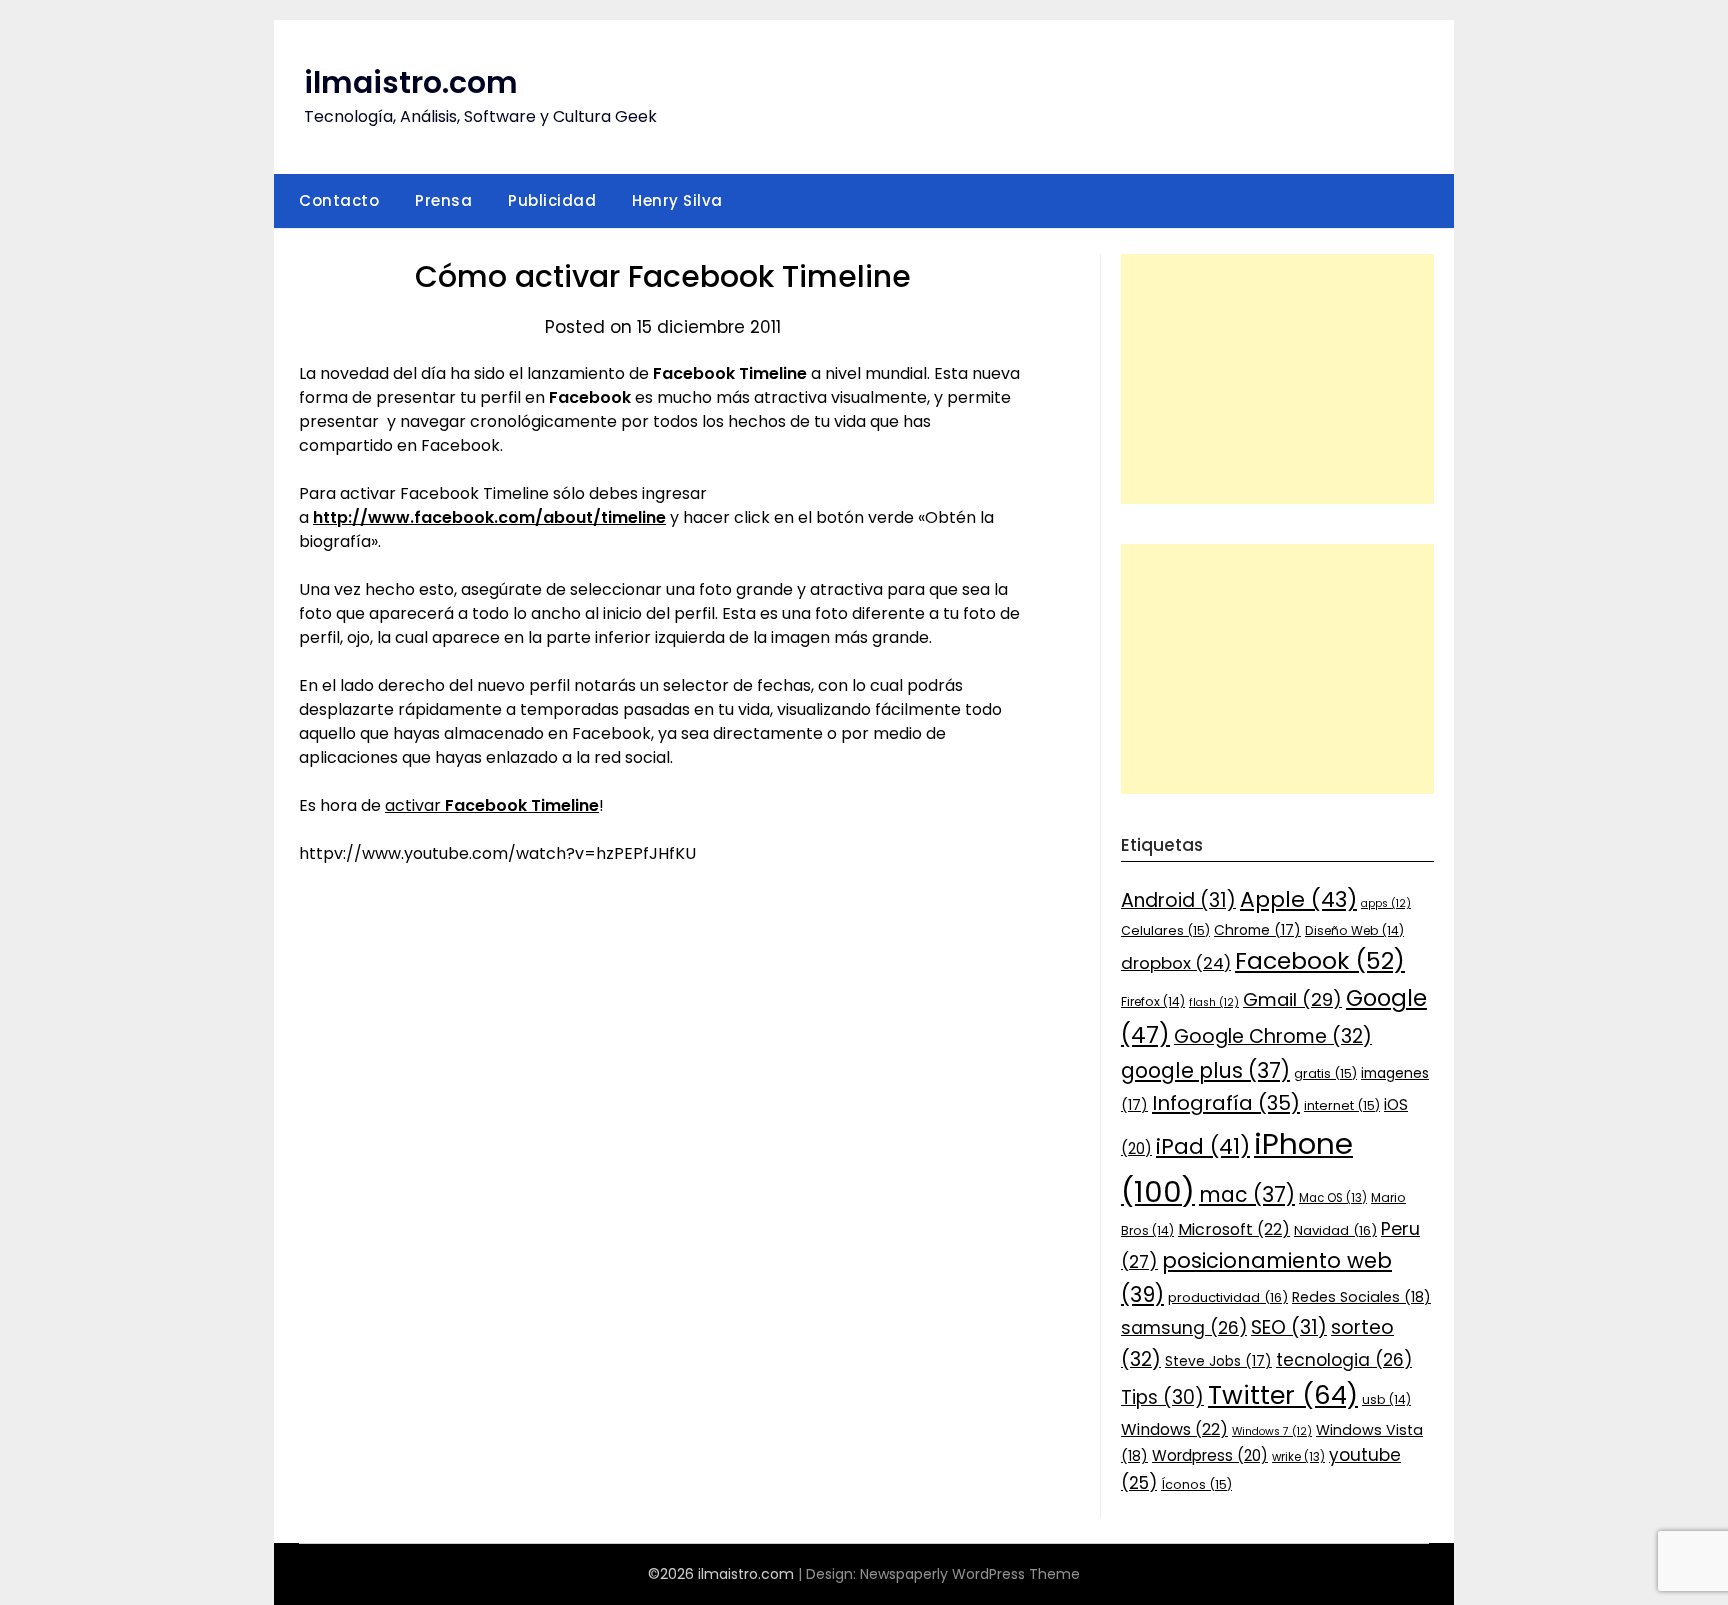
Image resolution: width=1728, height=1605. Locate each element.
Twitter (1283, 1395)
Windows (1174, 1429)
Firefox (1153, 1001)
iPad (1203, 1146)
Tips (1162, 1397)
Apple (1298, 899)
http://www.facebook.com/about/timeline (489, 517)
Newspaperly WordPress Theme (970, 1574)
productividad (1228, 1297)
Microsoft (1234, 1229)
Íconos (1196, 1484)
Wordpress (1210, 1455)
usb (1386, 1399)
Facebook (1320, 960)
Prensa (443, 200)
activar (492, 805)
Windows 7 (1272, 1431)
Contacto (339, 200)
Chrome (1257, 930)
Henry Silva (677, 200)
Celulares (1165, 930)
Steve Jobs (1218, 1361)
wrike (1298, 1457)
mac (1247, 1194)
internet (1342, 1105)
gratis (1325, 1073)
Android (1178, 900)
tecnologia (1344, 1360)
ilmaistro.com (411, 82)
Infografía (1226, 1103)
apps (1386, 903)
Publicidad (552, 200)
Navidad (1335, 1230)
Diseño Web (1354, 930)
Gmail (1292, 999)
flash (1214, 1002)
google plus (1205, 1070)
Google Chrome (1273, 1036)
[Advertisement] (1277, 379)
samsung (1184, 1328)
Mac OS (1333, 1198)
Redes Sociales (1361, 1297)
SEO (1289, 1327)
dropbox (1176, 963)
